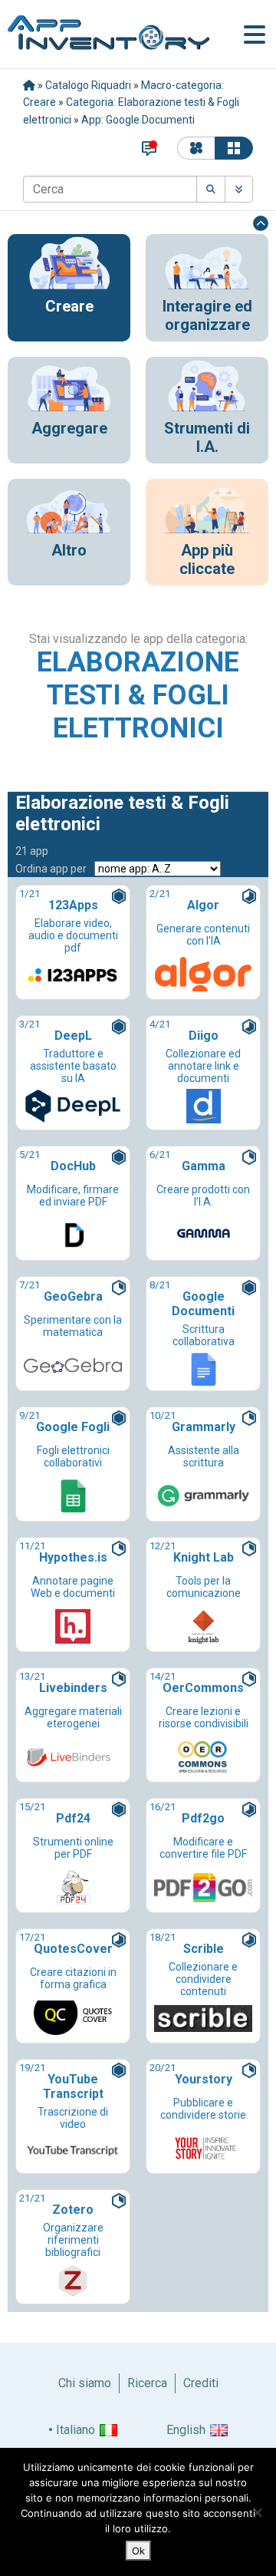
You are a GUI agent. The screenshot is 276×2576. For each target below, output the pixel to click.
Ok (138, 2551)
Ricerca (147, 2383)
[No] (257, 2512)
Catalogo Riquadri (88, 85)
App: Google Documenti (138, 120)
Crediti (201, 2383)
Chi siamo (85, 2383)
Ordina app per (51, 869)
